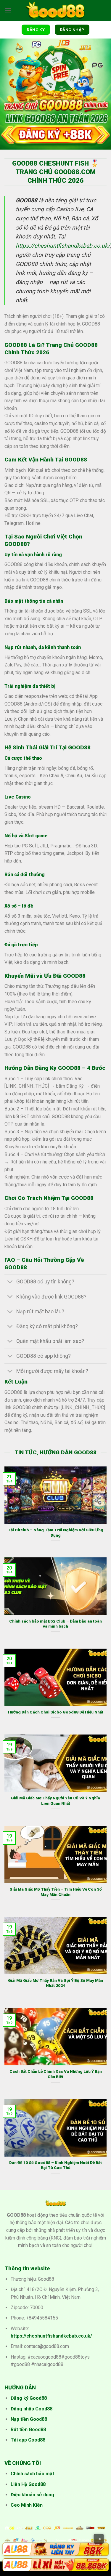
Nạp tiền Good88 (29, 2419)
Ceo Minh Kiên (27, 2505)
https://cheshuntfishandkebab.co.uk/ (63, 246)
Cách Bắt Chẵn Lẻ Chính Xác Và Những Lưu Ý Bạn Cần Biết (56, 2074)
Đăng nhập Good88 (32, 2409)
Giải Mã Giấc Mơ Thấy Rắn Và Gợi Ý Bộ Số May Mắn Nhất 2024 (55, 1983)
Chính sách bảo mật (32, 2474)
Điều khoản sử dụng (32, 2495)
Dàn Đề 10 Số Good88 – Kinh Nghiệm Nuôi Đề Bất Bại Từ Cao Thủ (55, 2165)
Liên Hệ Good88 (28, 2484)
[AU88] (55, 2549)
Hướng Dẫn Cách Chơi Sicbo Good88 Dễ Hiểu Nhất (56, 1712)
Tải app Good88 (28, 2440)
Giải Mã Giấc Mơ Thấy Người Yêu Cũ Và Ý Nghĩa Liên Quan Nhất (55, 1801)
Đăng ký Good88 (29, 2398)
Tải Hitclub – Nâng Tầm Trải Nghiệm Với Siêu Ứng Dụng (55, 1533)
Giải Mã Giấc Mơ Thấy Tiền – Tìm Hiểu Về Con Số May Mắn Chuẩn (56, 1892)
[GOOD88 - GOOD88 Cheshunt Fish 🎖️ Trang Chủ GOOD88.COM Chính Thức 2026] (56, 11)
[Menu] (8, 10)
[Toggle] (10, 1282)
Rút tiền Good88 (28, 2430)
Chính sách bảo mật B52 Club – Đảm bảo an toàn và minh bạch (55, 1624)
